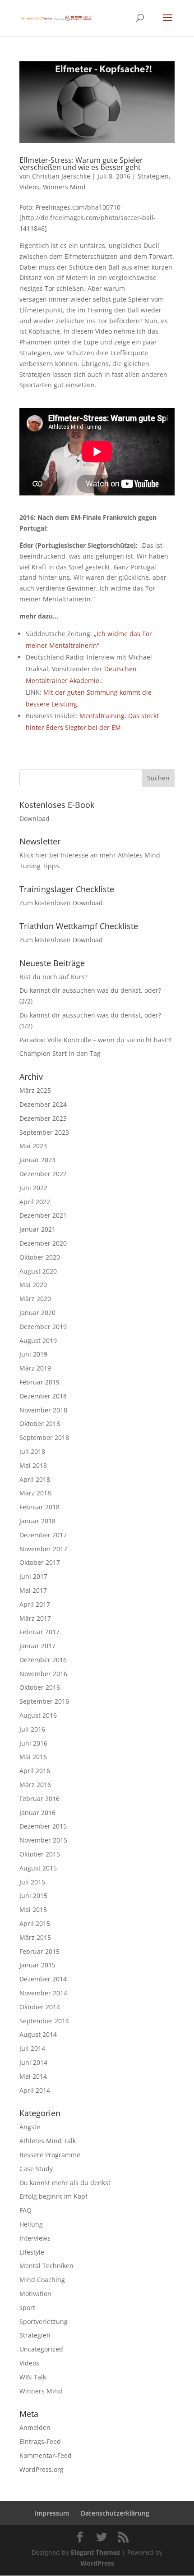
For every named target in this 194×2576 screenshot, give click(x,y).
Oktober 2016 (40, 1687)
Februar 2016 (39, 1799)
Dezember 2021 (43, 1215)
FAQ (25, 2210)
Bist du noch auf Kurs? (53, 977)
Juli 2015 (32, 1882)
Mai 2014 (33, 2076)
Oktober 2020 (40, 1257)
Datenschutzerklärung (115, 2513)
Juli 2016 (32, 1729)
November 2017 (43, 1549)
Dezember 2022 (43, 1174)
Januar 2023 (37, 1160)
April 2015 (35, 1923)
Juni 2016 (33, 1743)
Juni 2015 (33, 1895)
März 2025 (35, 1090)
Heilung (31, 2224)
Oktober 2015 (40, 1854)
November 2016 (43, 1674)
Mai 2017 (33, 1590)
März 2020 (35, 1299)
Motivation (35, 2294)
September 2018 (44, 1437)
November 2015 (43, 1840)
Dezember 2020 (43, 1243)
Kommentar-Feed (46, 2455)
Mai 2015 (33, 1909)
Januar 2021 (37, 1229)
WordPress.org (42, 2469)
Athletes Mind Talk (48, 2141)
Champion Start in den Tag (60, 1053)
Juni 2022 (33, 1188)
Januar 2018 (37, 1521)
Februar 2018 (39, 1507)
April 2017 (35, 1604)
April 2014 (35, 2090)
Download (35, 818)
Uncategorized (41, 2349)
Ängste (30, 2127)
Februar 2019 (39, 1382)
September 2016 (44, 1701)
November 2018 (43, 1410)
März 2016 (35, 1785)
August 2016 (38, 1715)
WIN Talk (33, 2377)
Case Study (36, 2169)
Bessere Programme (50, 2155)
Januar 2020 (37, 1313)
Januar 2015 (37, 1965)
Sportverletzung (44, 2322)
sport (27, 2308)
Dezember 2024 (43, 1104)
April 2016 (35, 1771)
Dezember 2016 (43, 1660)
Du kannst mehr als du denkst (65, 2183)
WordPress (97, 2563)
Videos (29, 187)
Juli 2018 (32, 1451)
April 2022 (35, 1202)
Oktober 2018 (40, 1423)
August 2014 (38, 2034)
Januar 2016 (37, 1813)
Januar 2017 (37, 1646)
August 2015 (38, 1868)
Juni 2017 (33, 1576)
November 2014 (43, 1993)
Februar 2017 (39, 1632)
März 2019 (35, 1368)
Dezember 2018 (43, 1396)
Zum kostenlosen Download (61, 903)
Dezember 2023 (43, 1118)
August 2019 (38, 1341)
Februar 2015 (39, 1951)
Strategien (153, 176)
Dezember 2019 (43, 1327)
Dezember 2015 (43, 1826)
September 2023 (44, 1132)
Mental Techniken (46, 2266)
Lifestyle (32, 2252)
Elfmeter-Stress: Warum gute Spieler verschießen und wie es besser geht (81, 164)
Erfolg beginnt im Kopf (53, 2196)
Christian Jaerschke (61, 176)
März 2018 (35, 1493)
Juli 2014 (32, 2048)
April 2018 (35, 1479)
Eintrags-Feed (40, 2441)
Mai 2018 (33, 1465)
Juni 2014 (33, 2062)
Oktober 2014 (40, 2007)
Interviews (35, 2238)
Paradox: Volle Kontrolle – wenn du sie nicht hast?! (95, 1040)
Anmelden (35, 2427)
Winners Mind (64, 187)
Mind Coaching (42, 2280)
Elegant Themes (95, 2552)
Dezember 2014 (43, 1979)
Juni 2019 (33, 1354)
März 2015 (35, 1937)
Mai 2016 (33, 1757)
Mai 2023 (33, 1146)
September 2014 (44, 2021)
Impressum (52, 2513)
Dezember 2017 (43, 1535)
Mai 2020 (33, 1285)
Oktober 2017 (40, 1562)
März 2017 (35, 1618)
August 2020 (38, 1271)
